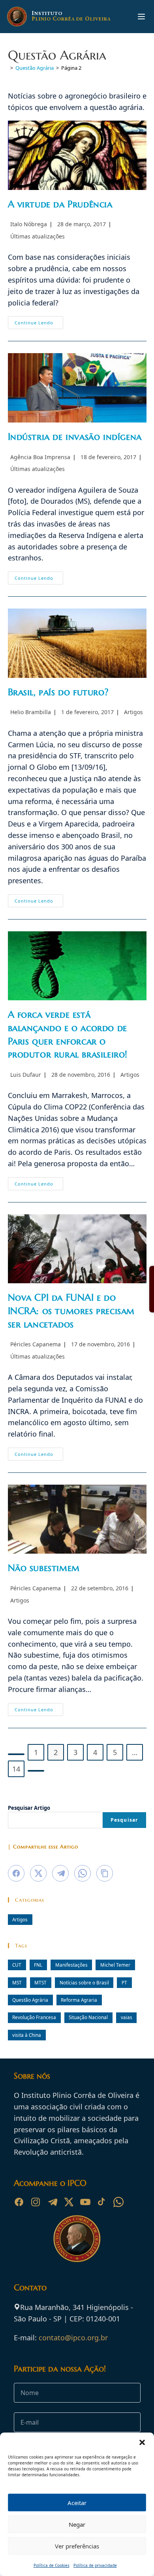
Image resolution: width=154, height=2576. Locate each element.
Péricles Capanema (36, 1344)
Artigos (133, 712)
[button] (142, 2442)
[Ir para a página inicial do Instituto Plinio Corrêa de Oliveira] (77, 2238)
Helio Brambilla (31, 712)
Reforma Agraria (79, 2000)
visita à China (27, 2035)
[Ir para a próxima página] (36, 1771)
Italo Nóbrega (29, 224)
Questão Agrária (30, 2000)
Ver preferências (77, 2546)
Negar (77, 2524)
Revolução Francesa (34, 2017)
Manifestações (71, 1965)
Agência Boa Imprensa (40, 457)
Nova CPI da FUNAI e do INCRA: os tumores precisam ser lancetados (71, 1311)
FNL (38, 1965)
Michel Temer (115, 1965)
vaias (127, 2017)
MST (17, 1982)
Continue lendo (39, 324)
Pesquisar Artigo (29, 1808)
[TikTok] (102, 2202)
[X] (69, 2202)
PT (124, 1982)
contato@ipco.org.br (73, 2338)
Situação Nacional (88, 2017)
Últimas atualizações (38, 236)
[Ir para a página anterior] (16, 1754)
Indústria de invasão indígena (75, 437)
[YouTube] (85, 2202)
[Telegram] (52, 2202)
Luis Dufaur (26, 1075)
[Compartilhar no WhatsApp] (83, 1873)
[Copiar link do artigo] (105, 1873)
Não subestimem (44, 1568)
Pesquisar (124, 1820)
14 (16, 1769)
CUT (17, 1965)
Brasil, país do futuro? (58, 692)
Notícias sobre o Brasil (84, 1982)
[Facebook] (19, 2202)
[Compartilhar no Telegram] (60, 1873)
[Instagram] (36, 2202)
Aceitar (77, 2503)
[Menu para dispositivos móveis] (141, 17)
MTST (40, 1982)
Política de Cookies (52, 2565)
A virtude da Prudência (60, 204)
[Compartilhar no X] (38, 1873)
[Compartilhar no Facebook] (16, 1873)
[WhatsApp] (118, 2202)
